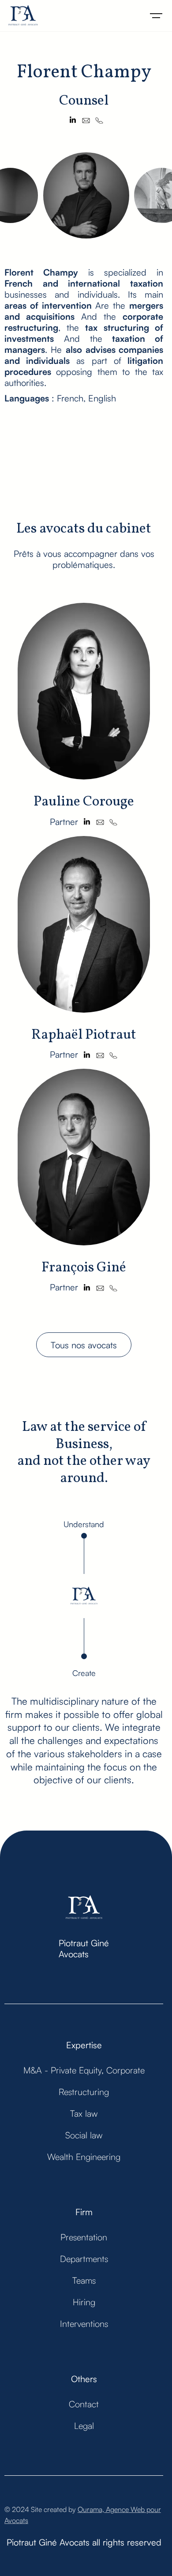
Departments (84, 2259)
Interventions (84, 2324)
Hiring (84, 2302)
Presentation (84, 2237)
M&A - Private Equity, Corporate (84, 2070)
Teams (84, 2280)
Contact (84, 2404)
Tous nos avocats (84, 1345)
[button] (156, 16)
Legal (84, 2426)
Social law (84, 2135)
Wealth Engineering (84, 2157)
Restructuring (84, 2092)
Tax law (84, 2113)
